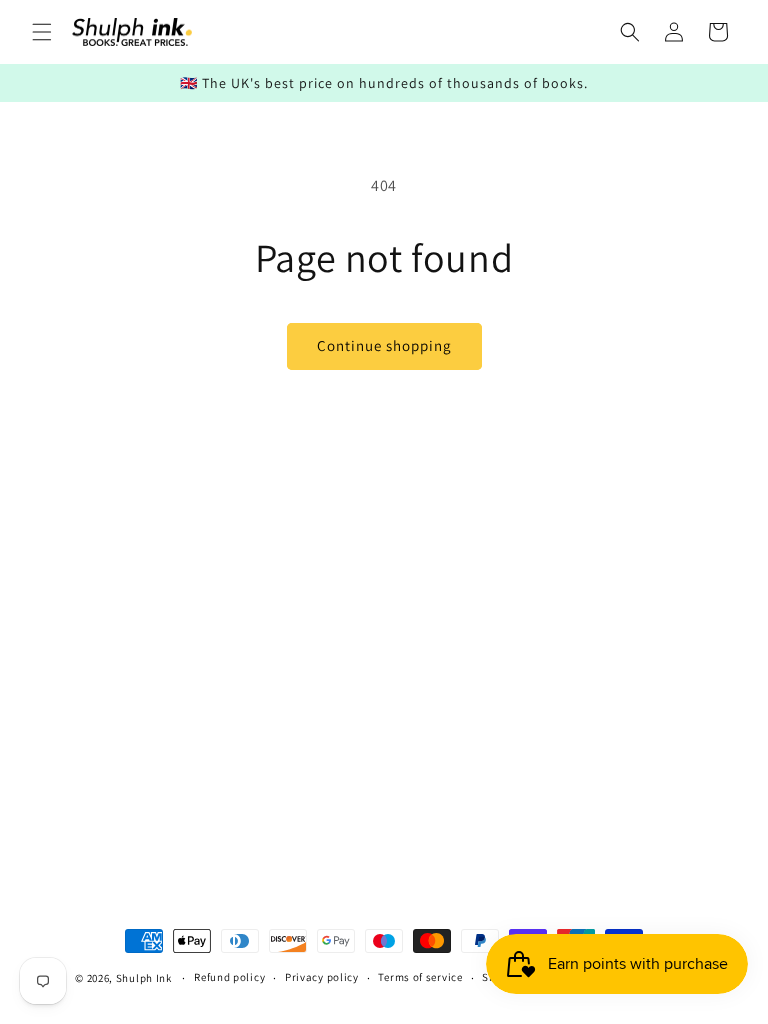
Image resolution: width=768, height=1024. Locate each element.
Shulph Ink (144, 978)
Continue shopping (384, 345)
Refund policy (229, 977)
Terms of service (420, 977)
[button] (42, 32)
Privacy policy (322, 977)
